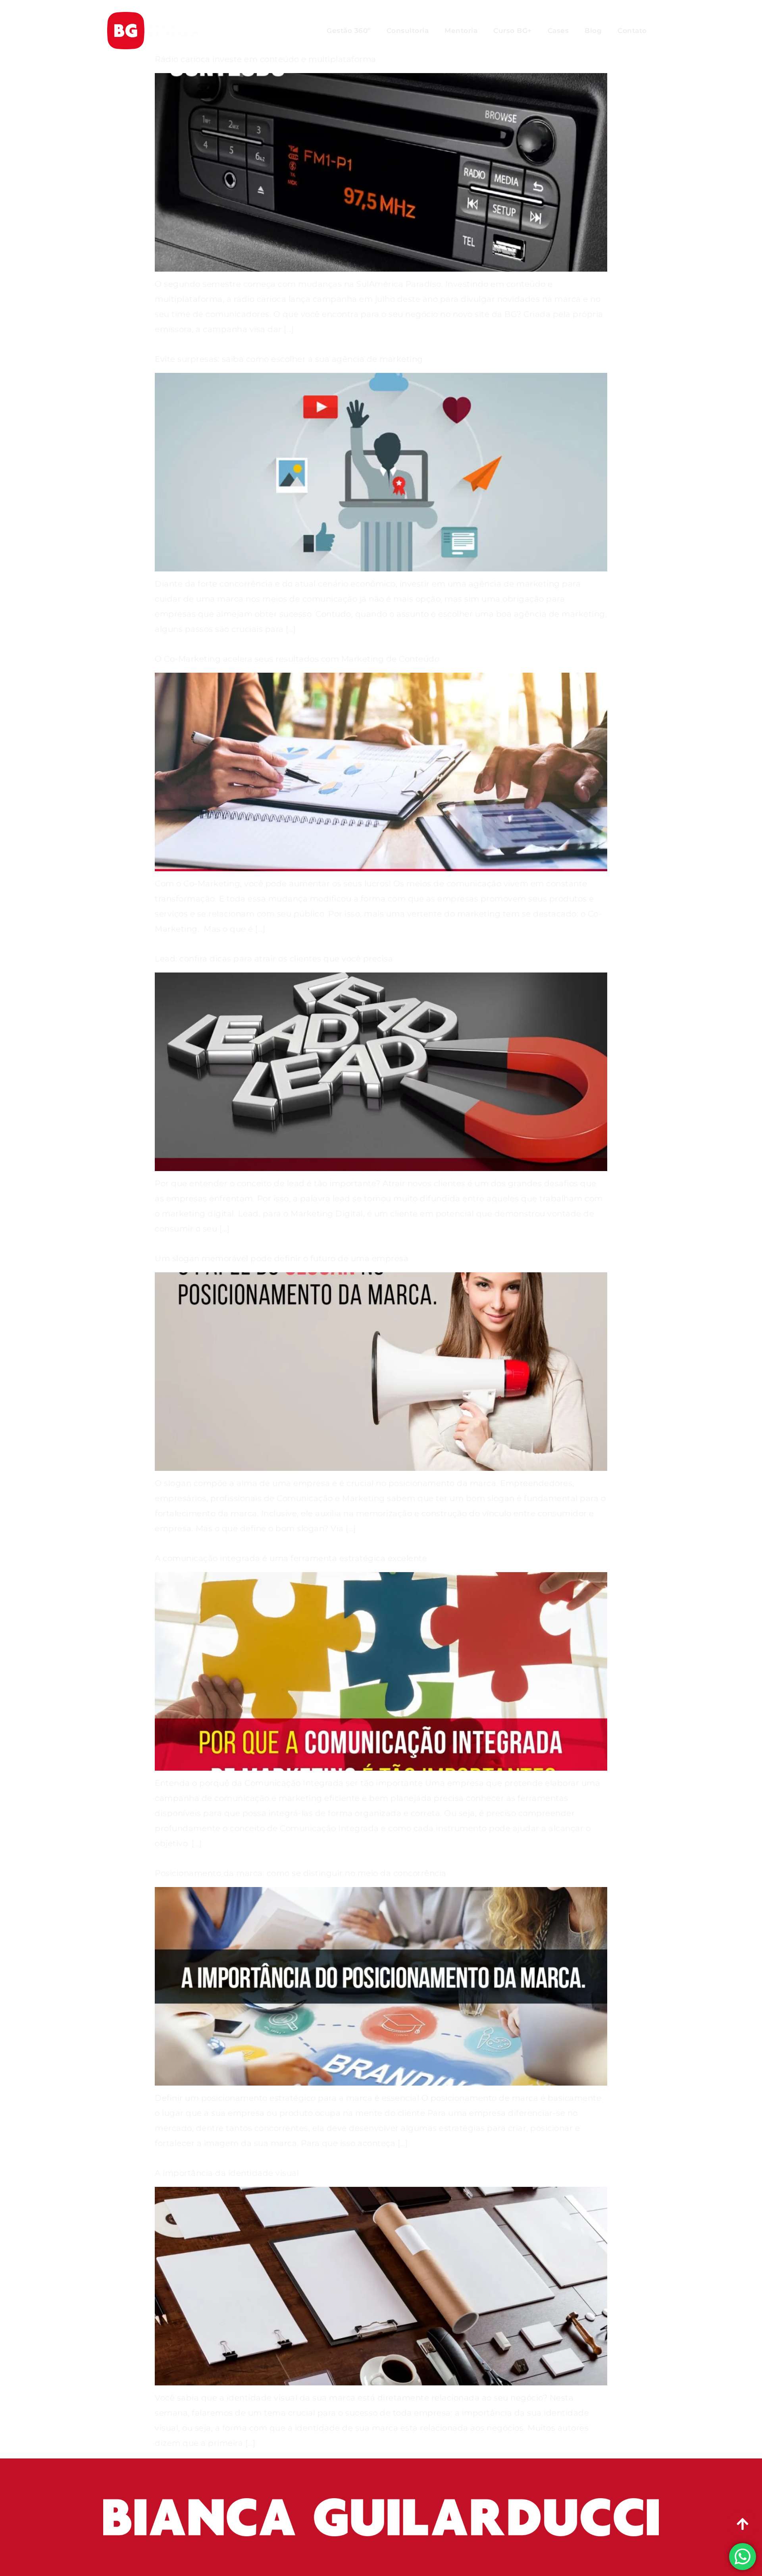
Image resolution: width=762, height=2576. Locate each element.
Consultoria (408, 31)
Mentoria (461, 31)
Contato (632, 31)
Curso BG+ (513, 31)
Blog (593, 31)
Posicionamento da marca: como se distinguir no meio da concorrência (301, 1873)
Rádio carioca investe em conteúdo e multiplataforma (266, 59)
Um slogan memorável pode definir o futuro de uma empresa (282, 1258)
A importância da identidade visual (227, 2173)
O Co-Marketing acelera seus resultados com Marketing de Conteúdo (297, 659)
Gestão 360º (349, 31)
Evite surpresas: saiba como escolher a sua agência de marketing (289, 359)
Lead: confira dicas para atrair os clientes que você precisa (274, 959)
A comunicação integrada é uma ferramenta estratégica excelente (291, 1558)
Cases (558, 31)
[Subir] (743, 2524)
